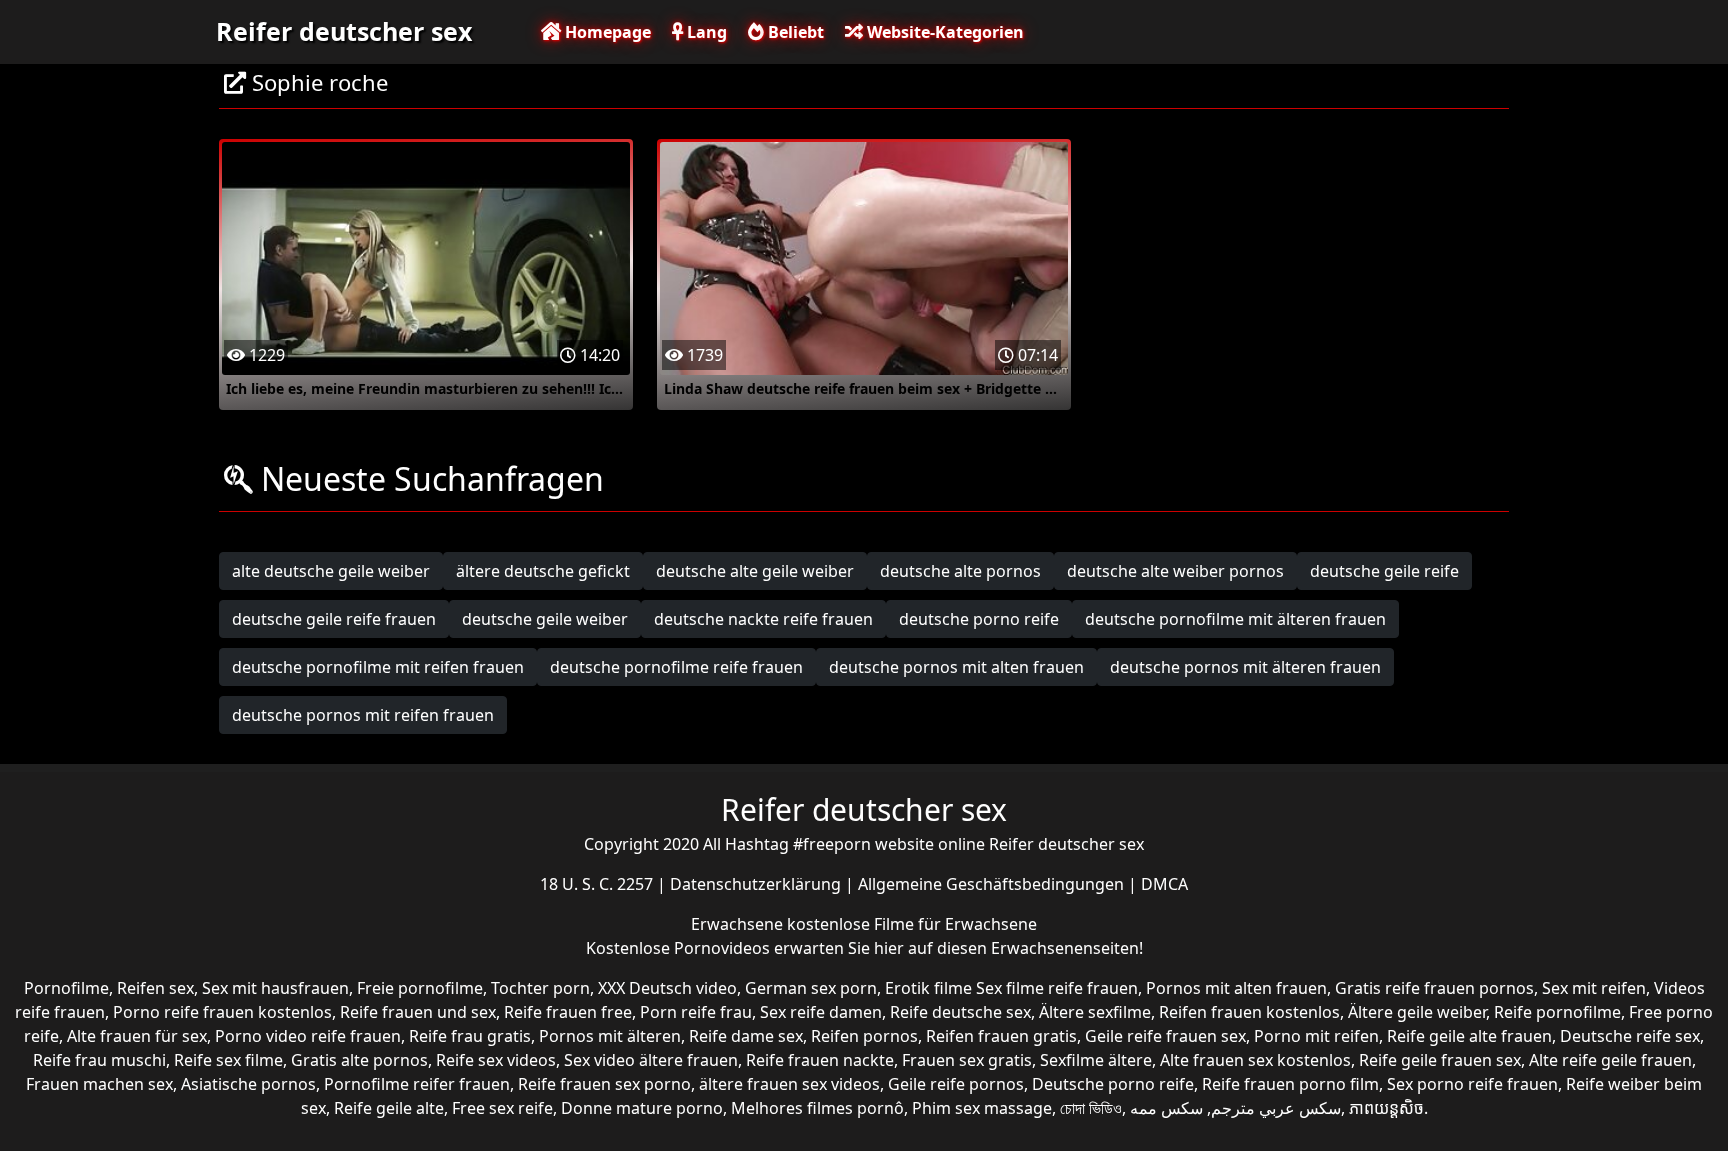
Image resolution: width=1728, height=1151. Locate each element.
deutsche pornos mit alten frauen (956, 667)
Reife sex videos (496, 1060)
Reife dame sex (746, 1036)
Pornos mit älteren (610, 1036)
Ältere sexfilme (1095, 1012)
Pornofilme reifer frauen (417, 1084)
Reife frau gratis (470, 1036)
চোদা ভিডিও (1091, 1108)
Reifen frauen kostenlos (1249, 1012)
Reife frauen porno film (1290, 1084)
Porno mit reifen (1316, 1036)
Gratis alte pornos (359, 1060)
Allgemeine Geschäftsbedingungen (993, 884)
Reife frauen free (568, 1012)
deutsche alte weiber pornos (1175, 571)
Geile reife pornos (956, 1084)
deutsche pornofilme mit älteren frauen (1235, 619)
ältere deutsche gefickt (543, 571)
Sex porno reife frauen (1472, 1084)
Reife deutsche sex (960, 1012)
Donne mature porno (642, 1108)
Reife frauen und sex (418, 1012)
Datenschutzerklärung (757, 884)
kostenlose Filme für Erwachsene (912, 924)
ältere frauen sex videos (789, 1084)
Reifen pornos (864, 1036)
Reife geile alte (389, 1108)
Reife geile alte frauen (1469, 1036)
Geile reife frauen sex (1165, 1036)
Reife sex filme (228, 1060)
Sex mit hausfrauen (275, 988)
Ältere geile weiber (1417, 1012)
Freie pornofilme (420, 988)
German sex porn (811, 988)
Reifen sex (155, 988)
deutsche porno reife (979, 619)
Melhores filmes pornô (817, 1108)
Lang (705, 32)
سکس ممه (1166, 1108)
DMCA (1164, 884)
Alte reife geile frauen (1610, 1060)
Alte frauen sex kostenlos (1255, 1060)
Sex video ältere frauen (651, 1060)
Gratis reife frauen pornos (1434, 988)
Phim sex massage (982, 1108)
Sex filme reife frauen (1057, 988)
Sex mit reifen (1594, 988)
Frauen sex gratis (967, 1060)
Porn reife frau (696, 1012)
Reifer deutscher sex (344, 31)
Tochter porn (540, 988)
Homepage (606, 32)
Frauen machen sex (99, 1084)
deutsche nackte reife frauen (763, 619)
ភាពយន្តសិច (1386, 1108)
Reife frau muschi (99, 1060)
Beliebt (794, 32)
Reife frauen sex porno (604, 1084)
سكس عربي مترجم (1276, 1108)
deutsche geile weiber (545, 619)
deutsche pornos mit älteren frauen (1245, 667)
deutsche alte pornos (960, 571)
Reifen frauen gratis (1001, 1036)
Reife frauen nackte (820, 1060)
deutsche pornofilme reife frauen (676, 667)
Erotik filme (928, 988)
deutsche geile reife (1384, 571)
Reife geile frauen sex (1440, 1060)
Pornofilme (66, 988)
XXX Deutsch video (667, 988)
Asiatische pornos (248, 1084)
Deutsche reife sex (1630, 1036)
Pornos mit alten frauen (1236, 988)
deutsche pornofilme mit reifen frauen (378, 667)
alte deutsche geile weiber (331, 571)
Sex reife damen (821, 1012)
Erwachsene (739, 924)
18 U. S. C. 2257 (598, 884)
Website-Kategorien (943, 32)
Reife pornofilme (1557, 1012)
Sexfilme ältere (1096, 1060)
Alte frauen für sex (137, 1036)
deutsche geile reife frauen (334, 619)
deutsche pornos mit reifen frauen (363, 715)
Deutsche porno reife (1113, 1084)
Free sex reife (502, 1108)
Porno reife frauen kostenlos (222, 1012)
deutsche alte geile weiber (755, 571)
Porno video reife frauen (308, 1036)
